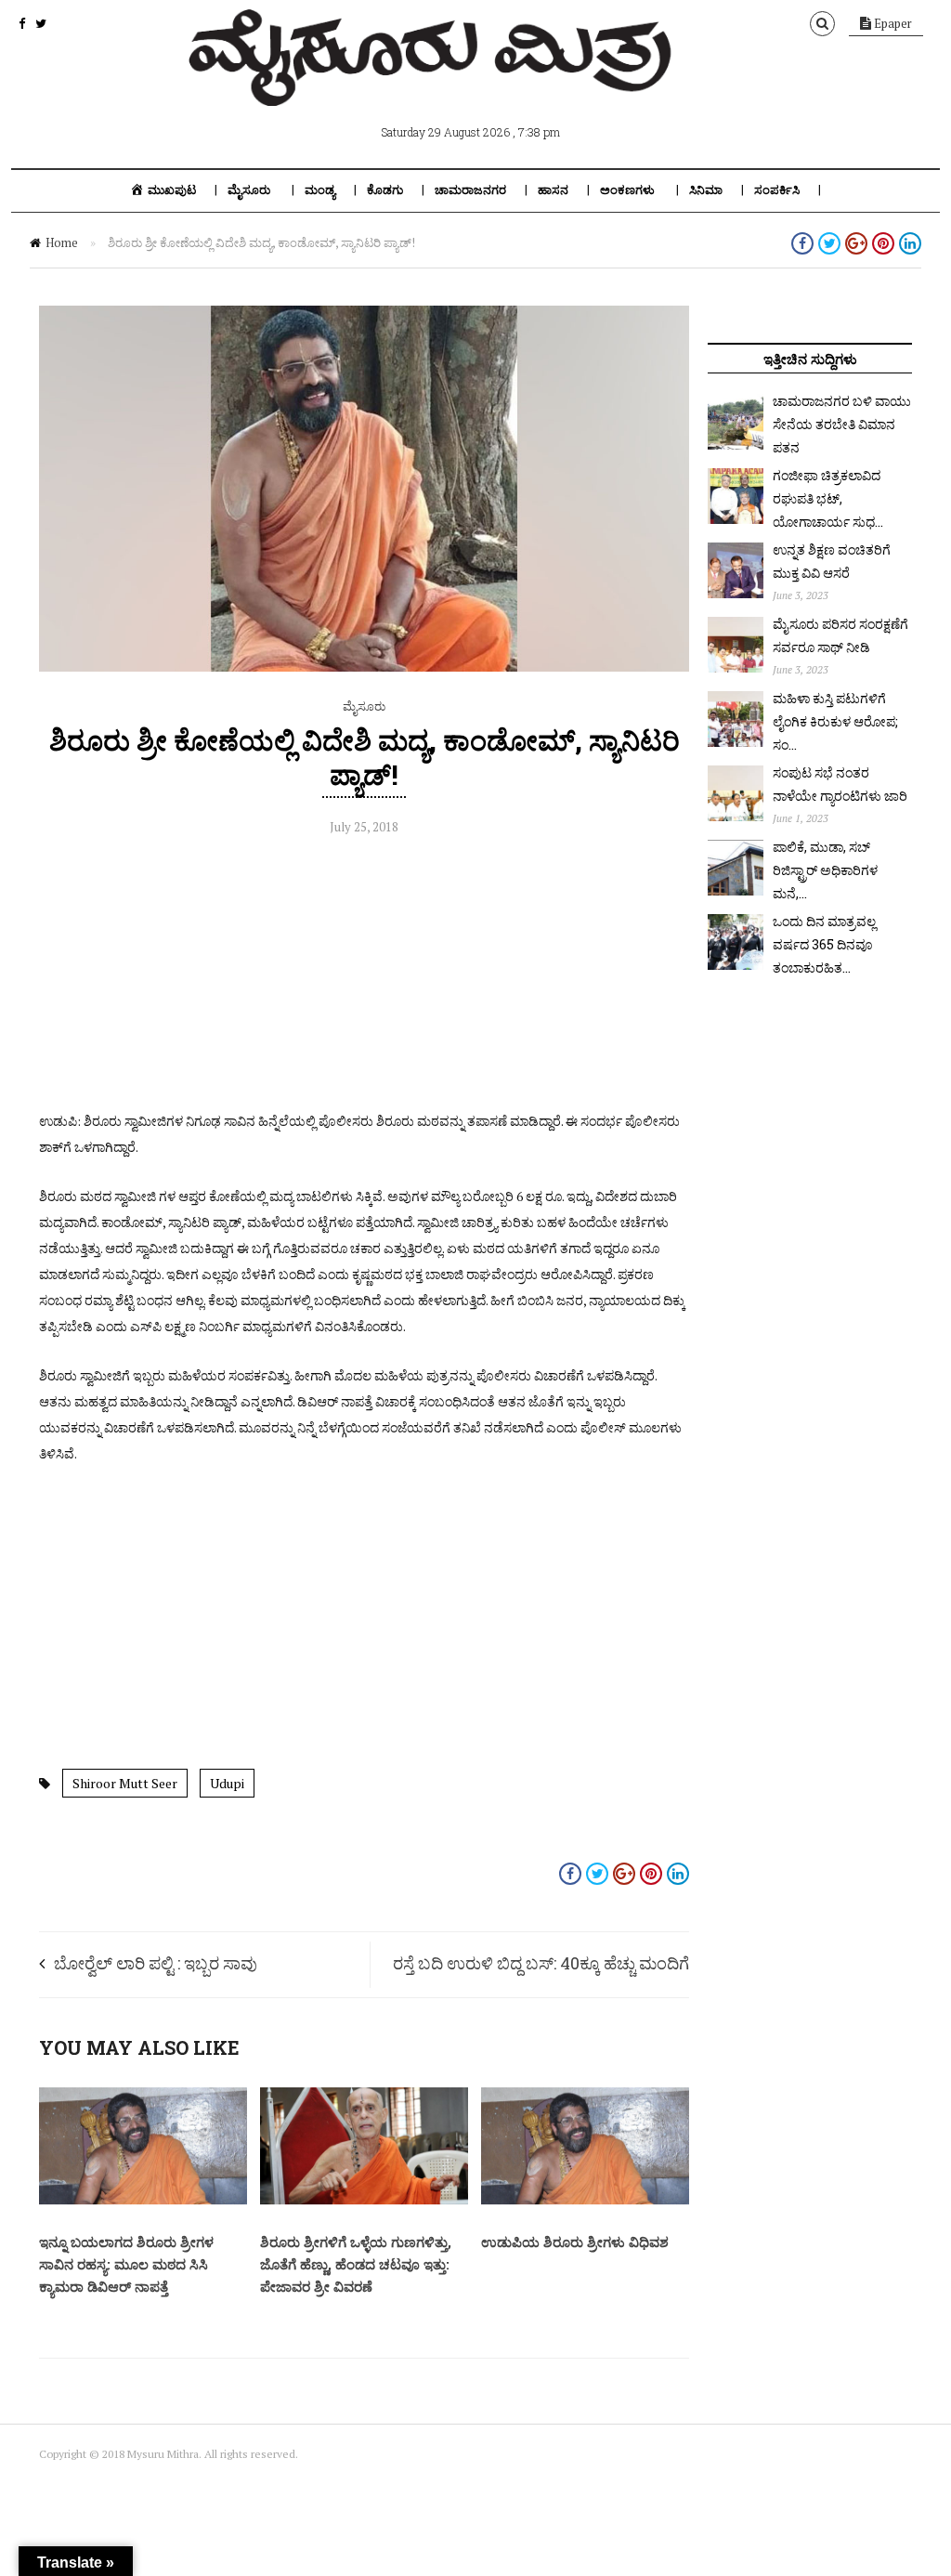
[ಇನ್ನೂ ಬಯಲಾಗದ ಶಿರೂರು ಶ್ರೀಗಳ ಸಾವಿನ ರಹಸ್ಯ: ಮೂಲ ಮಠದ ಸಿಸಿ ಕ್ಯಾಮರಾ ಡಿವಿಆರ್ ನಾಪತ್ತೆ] (143, 2200)
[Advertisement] (364, 978)
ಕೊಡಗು (385, 190)
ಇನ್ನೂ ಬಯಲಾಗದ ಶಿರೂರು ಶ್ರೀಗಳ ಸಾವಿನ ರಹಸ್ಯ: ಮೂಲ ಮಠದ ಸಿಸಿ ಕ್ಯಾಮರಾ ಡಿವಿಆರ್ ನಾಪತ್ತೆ (126, 2264)
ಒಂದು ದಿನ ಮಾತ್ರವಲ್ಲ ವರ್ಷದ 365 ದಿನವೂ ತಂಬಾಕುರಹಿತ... (824, 944)
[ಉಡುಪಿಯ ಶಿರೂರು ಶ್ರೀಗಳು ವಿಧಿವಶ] (585, 2200)
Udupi (227, 1783)
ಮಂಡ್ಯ (320, 190)
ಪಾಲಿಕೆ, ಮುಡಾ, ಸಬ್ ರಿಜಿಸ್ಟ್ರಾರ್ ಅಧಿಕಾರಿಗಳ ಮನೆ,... (825, 870)
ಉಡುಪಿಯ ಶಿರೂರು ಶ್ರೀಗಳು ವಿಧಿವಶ (575, 2242)
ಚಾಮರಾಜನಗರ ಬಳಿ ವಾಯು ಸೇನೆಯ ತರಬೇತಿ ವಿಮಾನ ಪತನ (842, 424)
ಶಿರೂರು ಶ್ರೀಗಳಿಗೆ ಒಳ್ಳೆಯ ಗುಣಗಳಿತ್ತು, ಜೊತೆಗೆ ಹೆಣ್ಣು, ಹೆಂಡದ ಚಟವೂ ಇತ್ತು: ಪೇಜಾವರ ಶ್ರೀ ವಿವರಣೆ (356, 2264)
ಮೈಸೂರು (249, 190)
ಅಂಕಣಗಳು (627, 190)
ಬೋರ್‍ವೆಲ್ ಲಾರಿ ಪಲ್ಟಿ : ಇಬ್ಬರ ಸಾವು (156, 1963)
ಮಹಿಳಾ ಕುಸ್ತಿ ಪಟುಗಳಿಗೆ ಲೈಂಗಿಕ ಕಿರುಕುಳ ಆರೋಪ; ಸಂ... (835, 721)
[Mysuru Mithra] (434, 85)
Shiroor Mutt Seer (125, 1783)
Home (62, 242)
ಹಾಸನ (553, 190)
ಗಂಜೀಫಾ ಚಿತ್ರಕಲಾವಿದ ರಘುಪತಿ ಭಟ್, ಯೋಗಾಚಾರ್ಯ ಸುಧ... (828, 498)
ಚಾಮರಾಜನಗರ (470, 190)
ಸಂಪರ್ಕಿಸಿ (777, 190)
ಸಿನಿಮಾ (706, 190)
